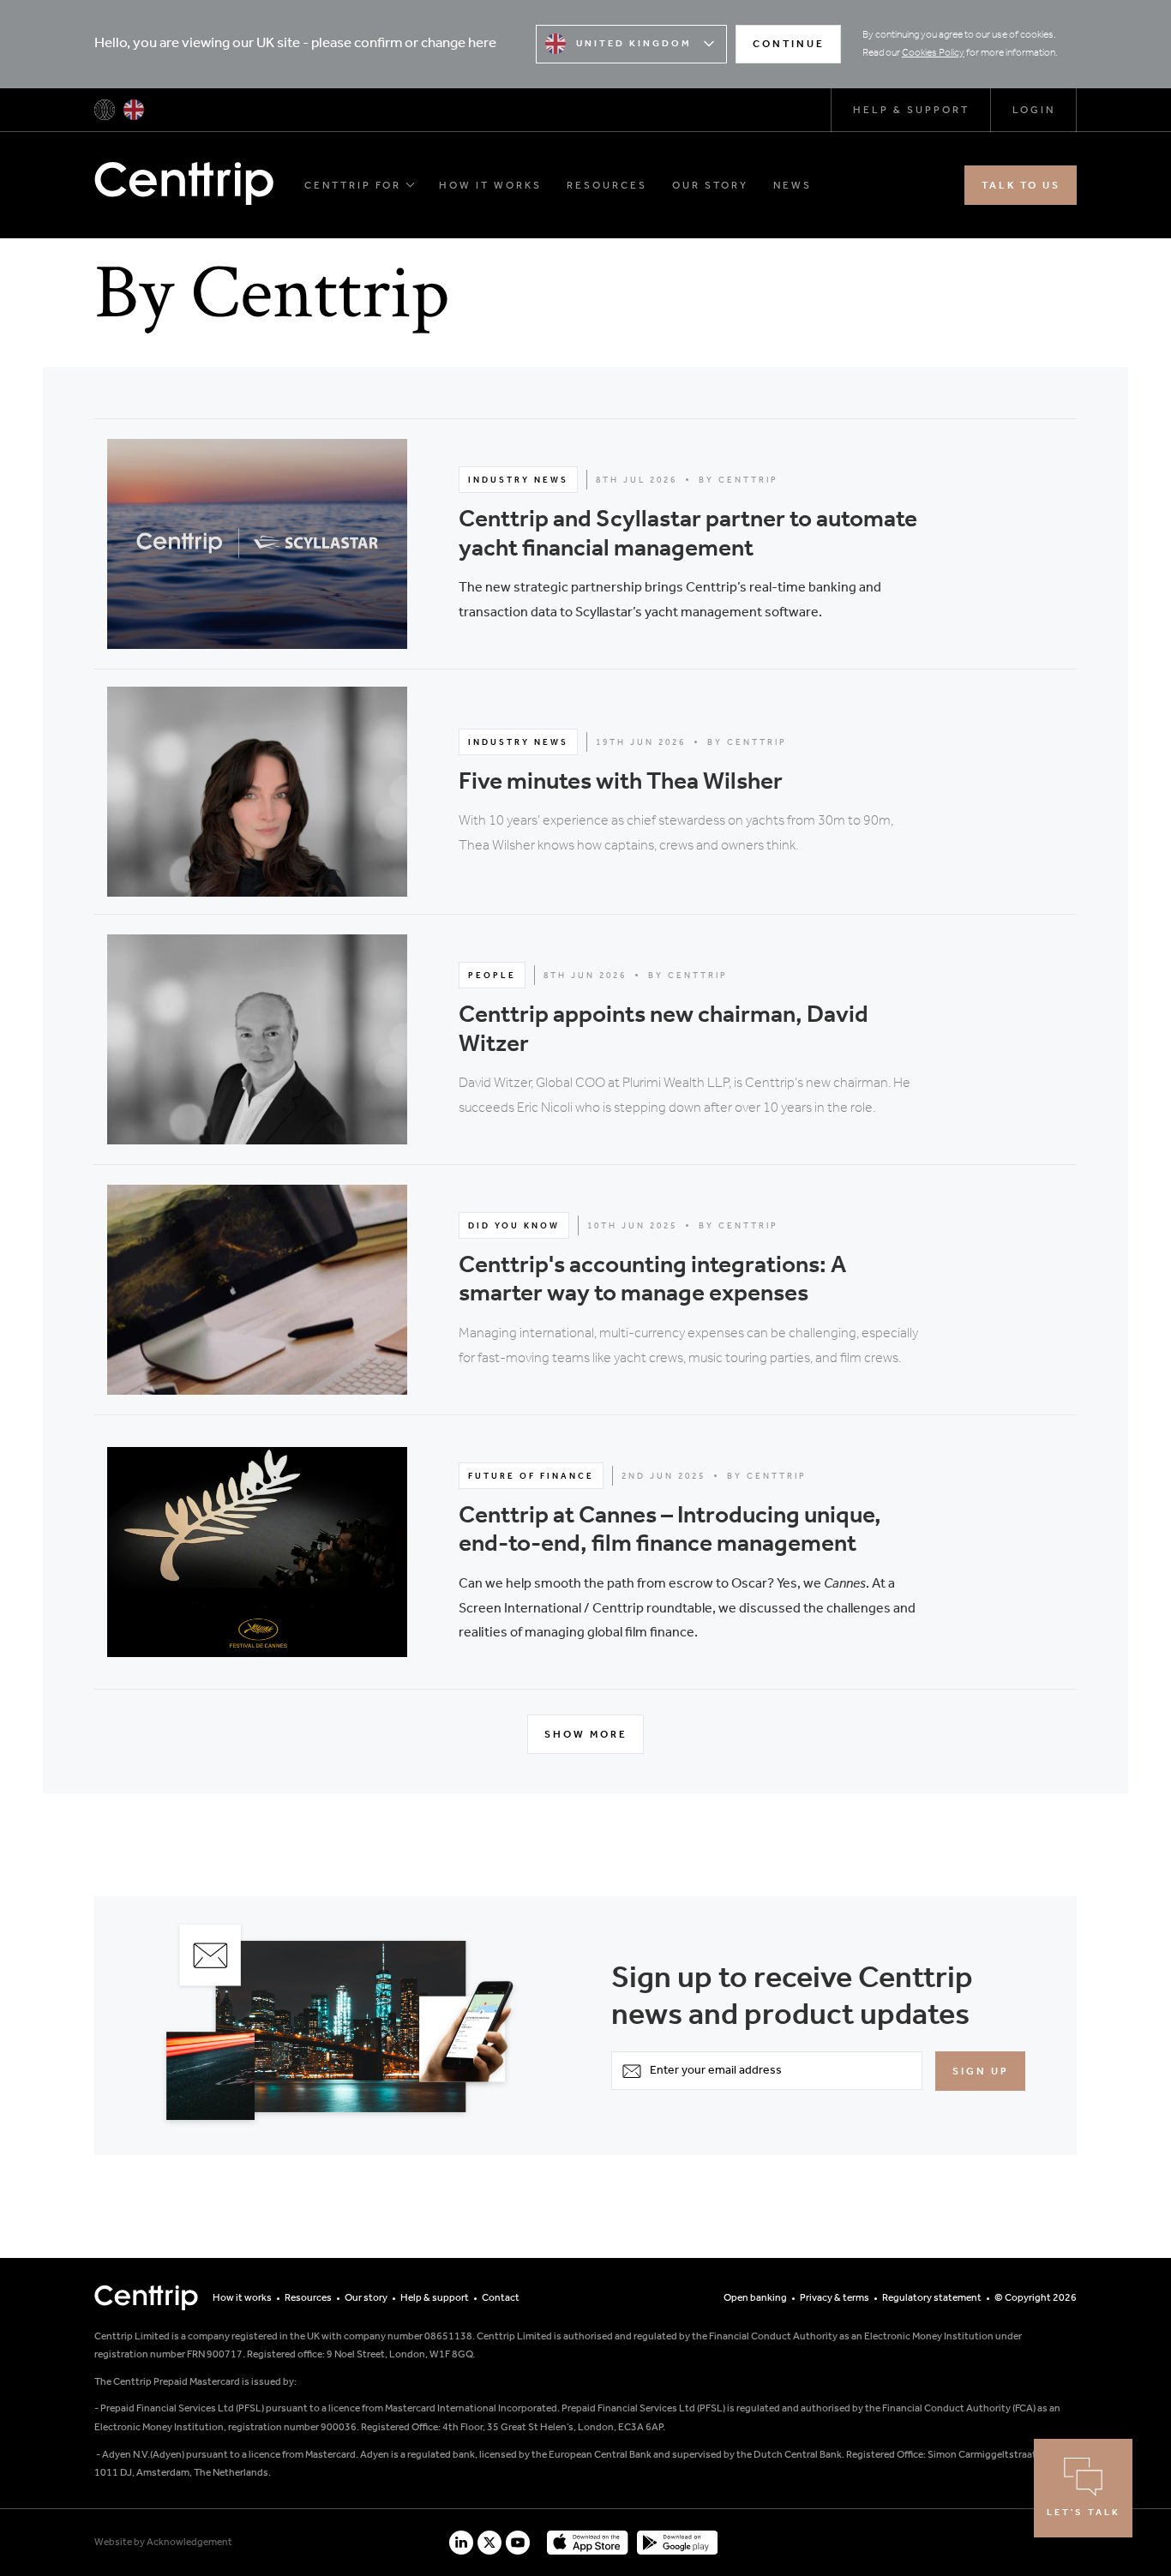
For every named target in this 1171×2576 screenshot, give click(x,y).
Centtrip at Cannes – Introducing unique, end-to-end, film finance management (670, 1531)
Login (1034, 110)
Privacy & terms (835, 2298)
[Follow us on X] (489, 2543)
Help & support (911, 110)
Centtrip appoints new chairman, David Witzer (664, 1030)
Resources (607, 186)
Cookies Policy (933, 54)
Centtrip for (353, 186)
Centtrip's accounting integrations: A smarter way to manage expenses (652, 1280)
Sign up (981, 2072)
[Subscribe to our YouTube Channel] (518, 2543)
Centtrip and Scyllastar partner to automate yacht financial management (688, 534)
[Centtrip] (105, 110)
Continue (789, 44)
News (793, 186)
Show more (586, 1735)
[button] (585, 544)
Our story (710, 186)
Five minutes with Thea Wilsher (621, 782)
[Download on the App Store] (587, 2543)
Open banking (755, 2298)
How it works (490, 186)
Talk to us (1021, 186)
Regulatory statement (932, 2298)
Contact (501, 2298)
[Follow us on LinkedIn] (461, 2543)
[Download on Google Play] (677, 2543)
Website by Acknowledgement (163, 2542)
